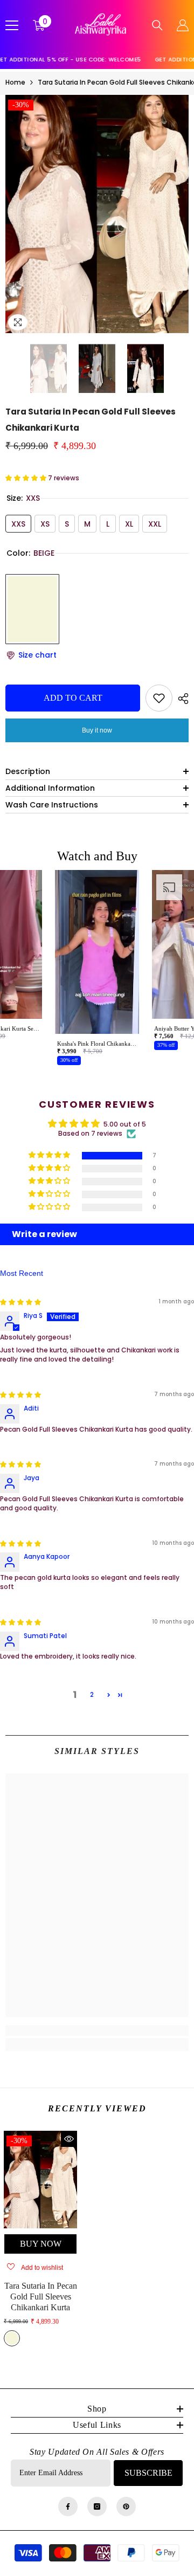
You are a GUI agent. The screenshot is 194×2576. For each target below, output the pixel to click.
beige (12, 2338)
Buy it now (97, 730)
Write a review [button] (44, 1234)
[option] (97, 214)
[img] (20, 1302)
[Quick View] (69, 2139)
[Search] (157, 25)
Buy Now (41, 2244)
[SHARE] (181, 699)
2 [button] (92, 1694)
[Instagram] (97, 2506)
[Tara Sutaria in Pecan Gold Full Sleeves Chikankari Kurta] (40, 2180)
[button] (9, 369)
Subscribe (148, 2473)
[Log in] (183, 25)
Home (15, 82)
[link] (97, 2031)
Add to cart (73, 698)
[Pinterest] (126, 2506)
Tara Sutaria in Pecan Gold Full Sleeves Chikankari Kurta (41, 2297)
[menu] (12, 25)
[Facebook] (68, 2506)
